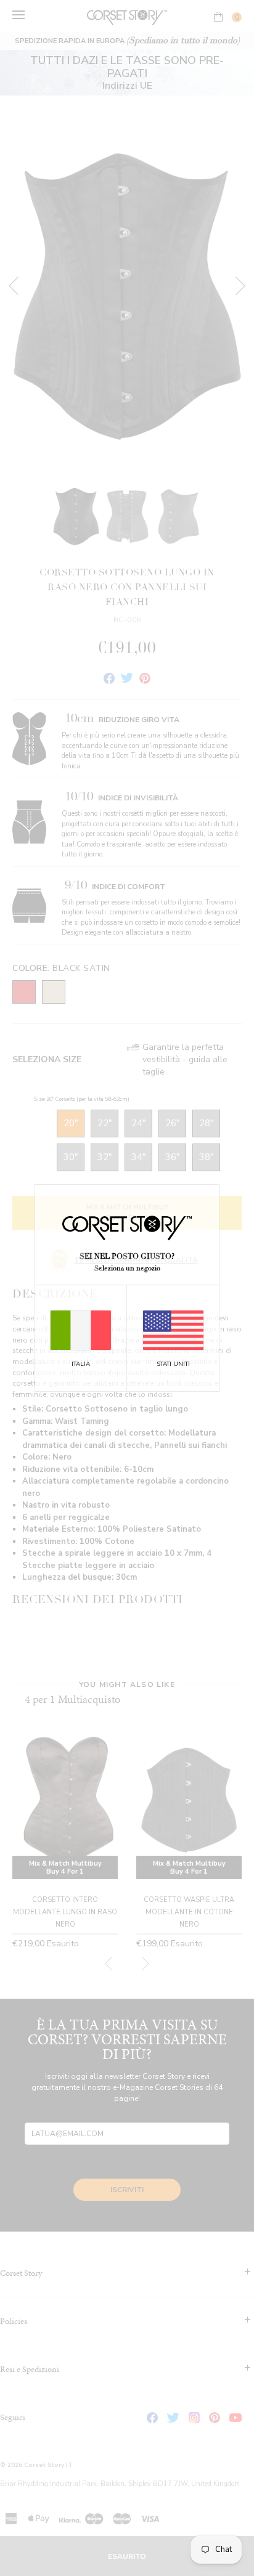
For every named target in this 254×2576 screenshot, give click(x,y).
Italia (81, 1364)
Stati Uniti (173, 1364)
